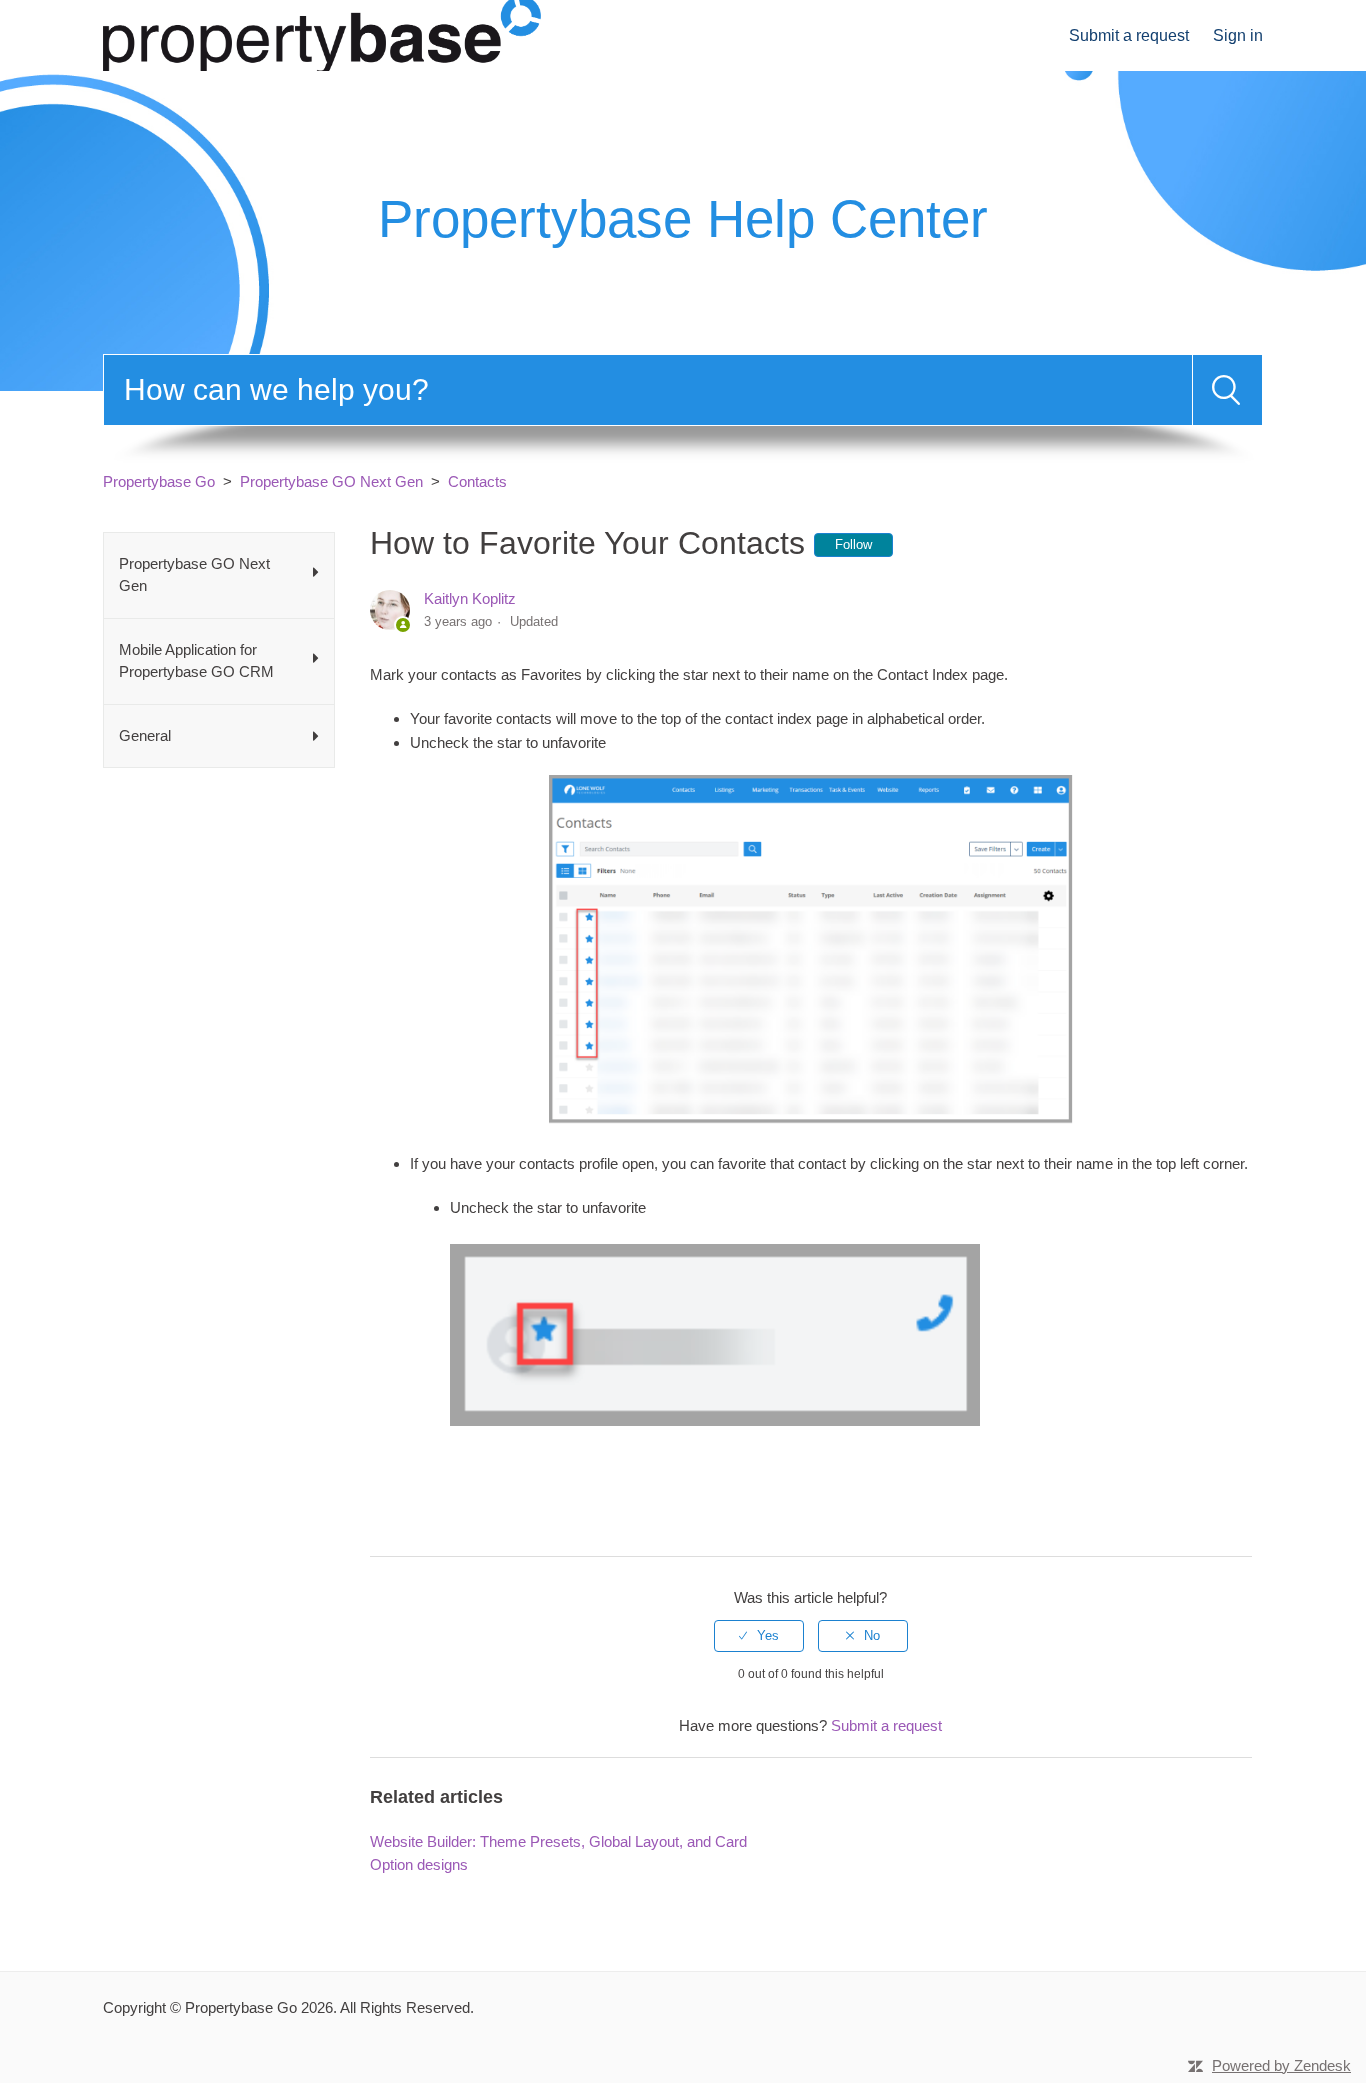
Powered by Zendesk (1281, 2065)
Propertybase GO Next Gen (331, 481)
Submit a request (1129, 35)
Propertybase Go (159, 481)
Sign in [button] (1238, 35)
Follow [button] (853, 544)
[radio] (759, 1636)
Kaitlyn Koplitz (470, 598)
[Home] (322, 33)
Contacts (477, 481)
